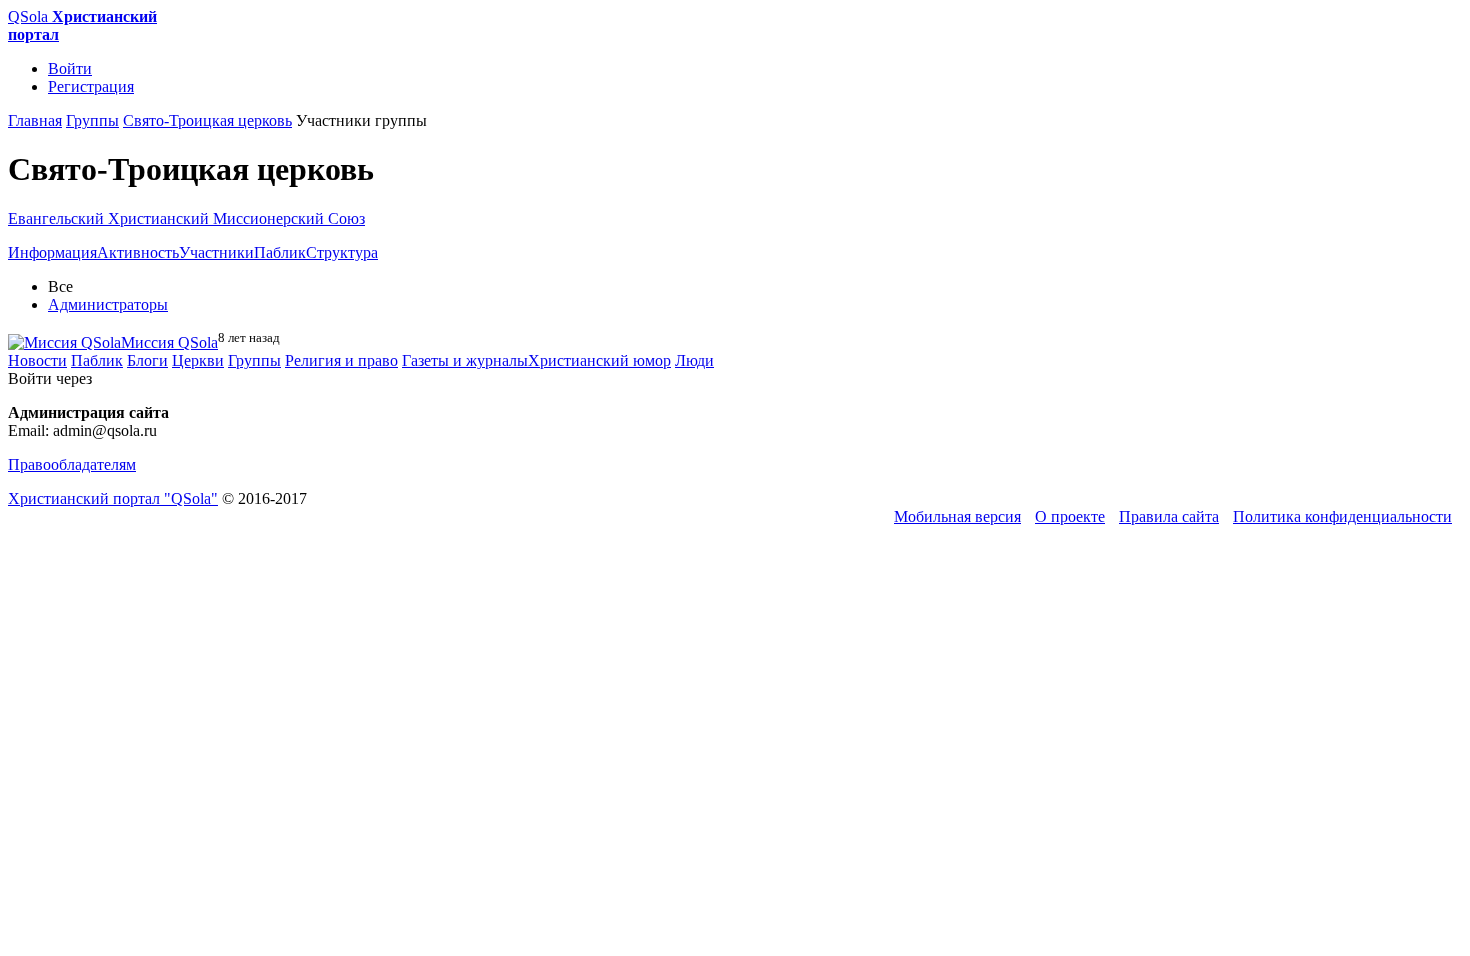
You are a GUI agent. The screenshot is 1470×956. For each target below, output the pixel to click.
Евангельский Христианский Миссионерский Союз (186, 218)
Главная (35, 120)
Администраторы (108, 304)
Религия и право (341, 360)
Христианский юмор (599, 360)
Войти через (50, 378)
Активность (138, 252)
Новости (37, 360)
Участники (216, 252)
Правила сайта (1169, 516)
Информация (52, 252)
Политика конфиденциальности (1342, 516)
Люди (694, 360)
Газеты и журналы (465, 360)
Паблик (280, 252)
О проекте (1070, 516)
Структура (342, 252)
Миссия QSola (169, 342)
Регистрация (91, 86)
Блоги (147, 360)
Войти (70, 68)
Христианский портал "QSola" (113, 498)
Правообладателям (72, 464)
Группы (254, 360)
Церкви (198, 360)
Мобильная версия (957, 516)
